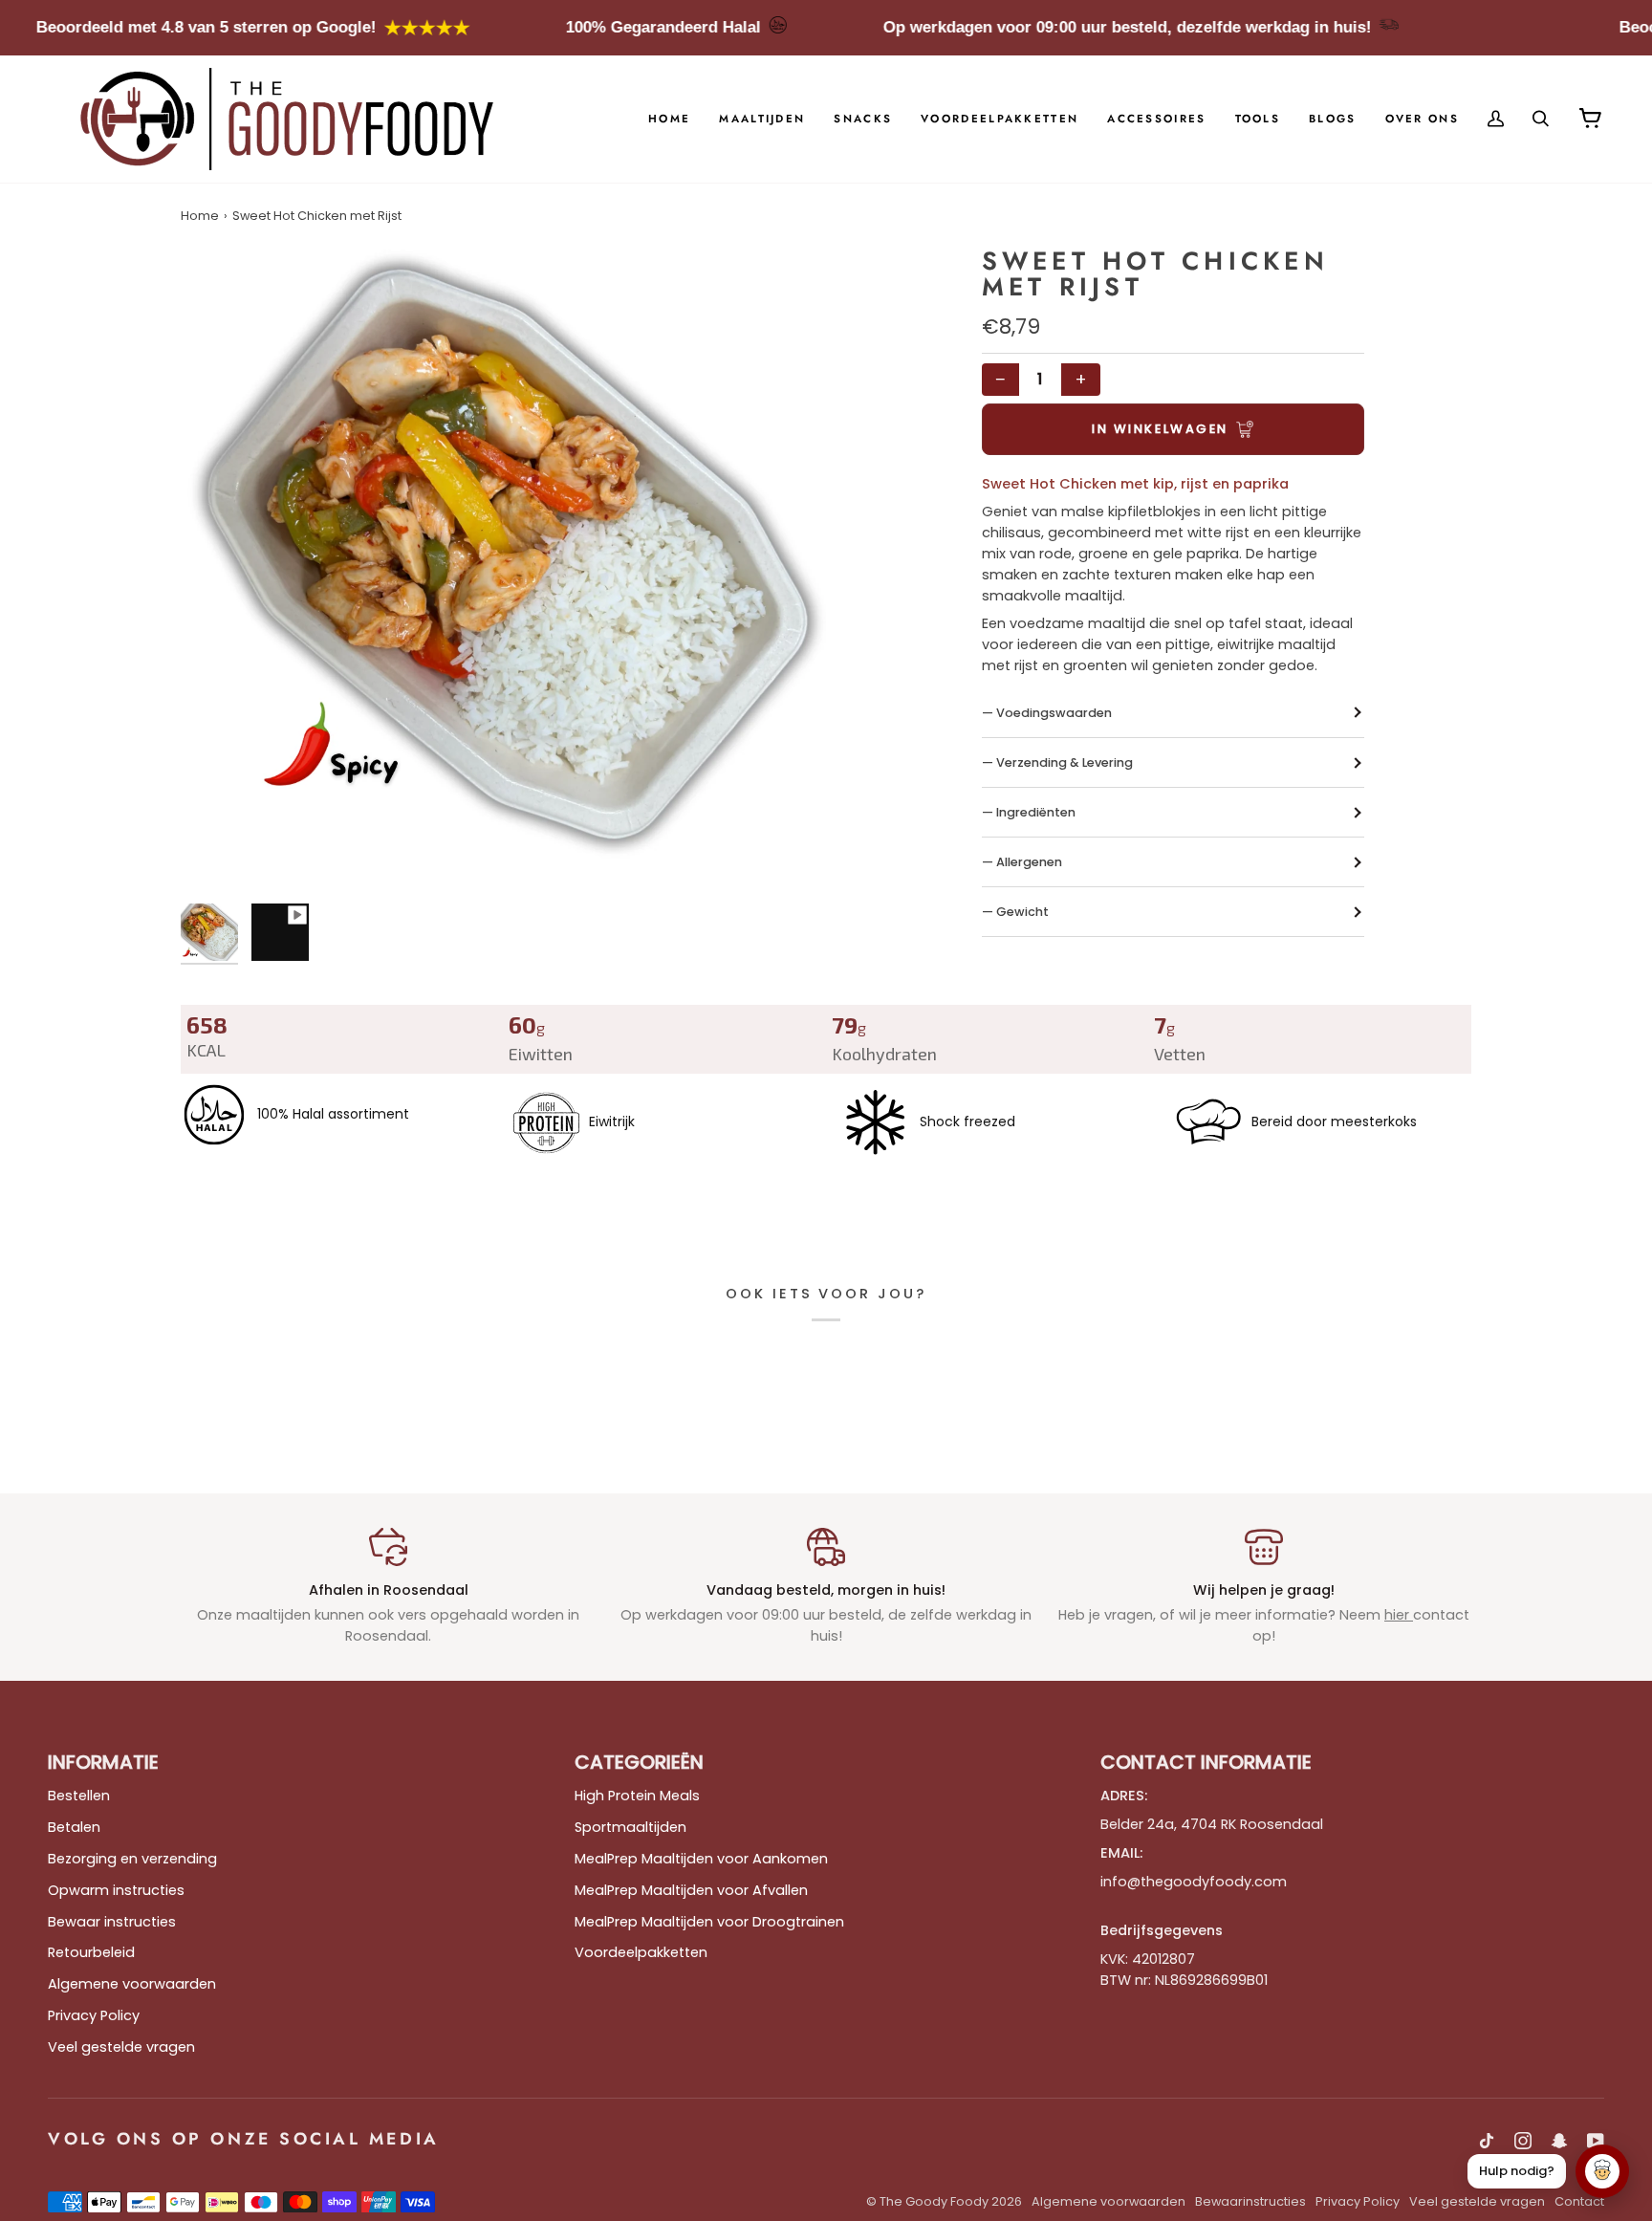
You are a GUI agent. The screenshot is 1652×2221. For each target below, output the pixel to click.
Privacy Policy (94, 2015)
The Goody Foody (934, 2201)
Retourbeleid (91, 1952)
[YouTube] (1596, 2141)
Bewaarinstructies (1250, 2201)
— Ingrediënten (1029, 812)
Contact (1579, 2201)
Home (200, 216)
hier (1399, 1615)
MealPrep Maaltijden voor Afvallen (691, 1890)
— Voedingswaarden (1047, 713)
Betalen (74, 1827)
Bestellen (79, 1796)
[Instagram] (1523, 2141)
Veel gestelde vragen (121, 2047)
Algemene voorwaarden (132, 1984)
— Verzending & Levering (1057, 762)
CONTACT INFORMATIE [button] (1206, 1762)
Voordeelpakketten (641, 1952)
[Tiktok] (1487, 2141)
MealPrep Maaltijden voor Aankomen (701, 1859)
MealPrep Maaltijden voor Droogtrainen (709, 1922)
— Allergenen (1022, 862)
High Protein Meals (637, 1796)
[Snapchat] (1559, 2141)
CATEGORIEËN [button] (639, 1762)
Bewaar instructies (112, 1922)
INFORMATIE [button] (103, 1762)
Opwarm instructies (116, 1890)
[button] (762, 119)
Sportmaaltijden (630, 1827)
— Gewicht (1015, 912)
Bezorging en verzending (132, 1859)
